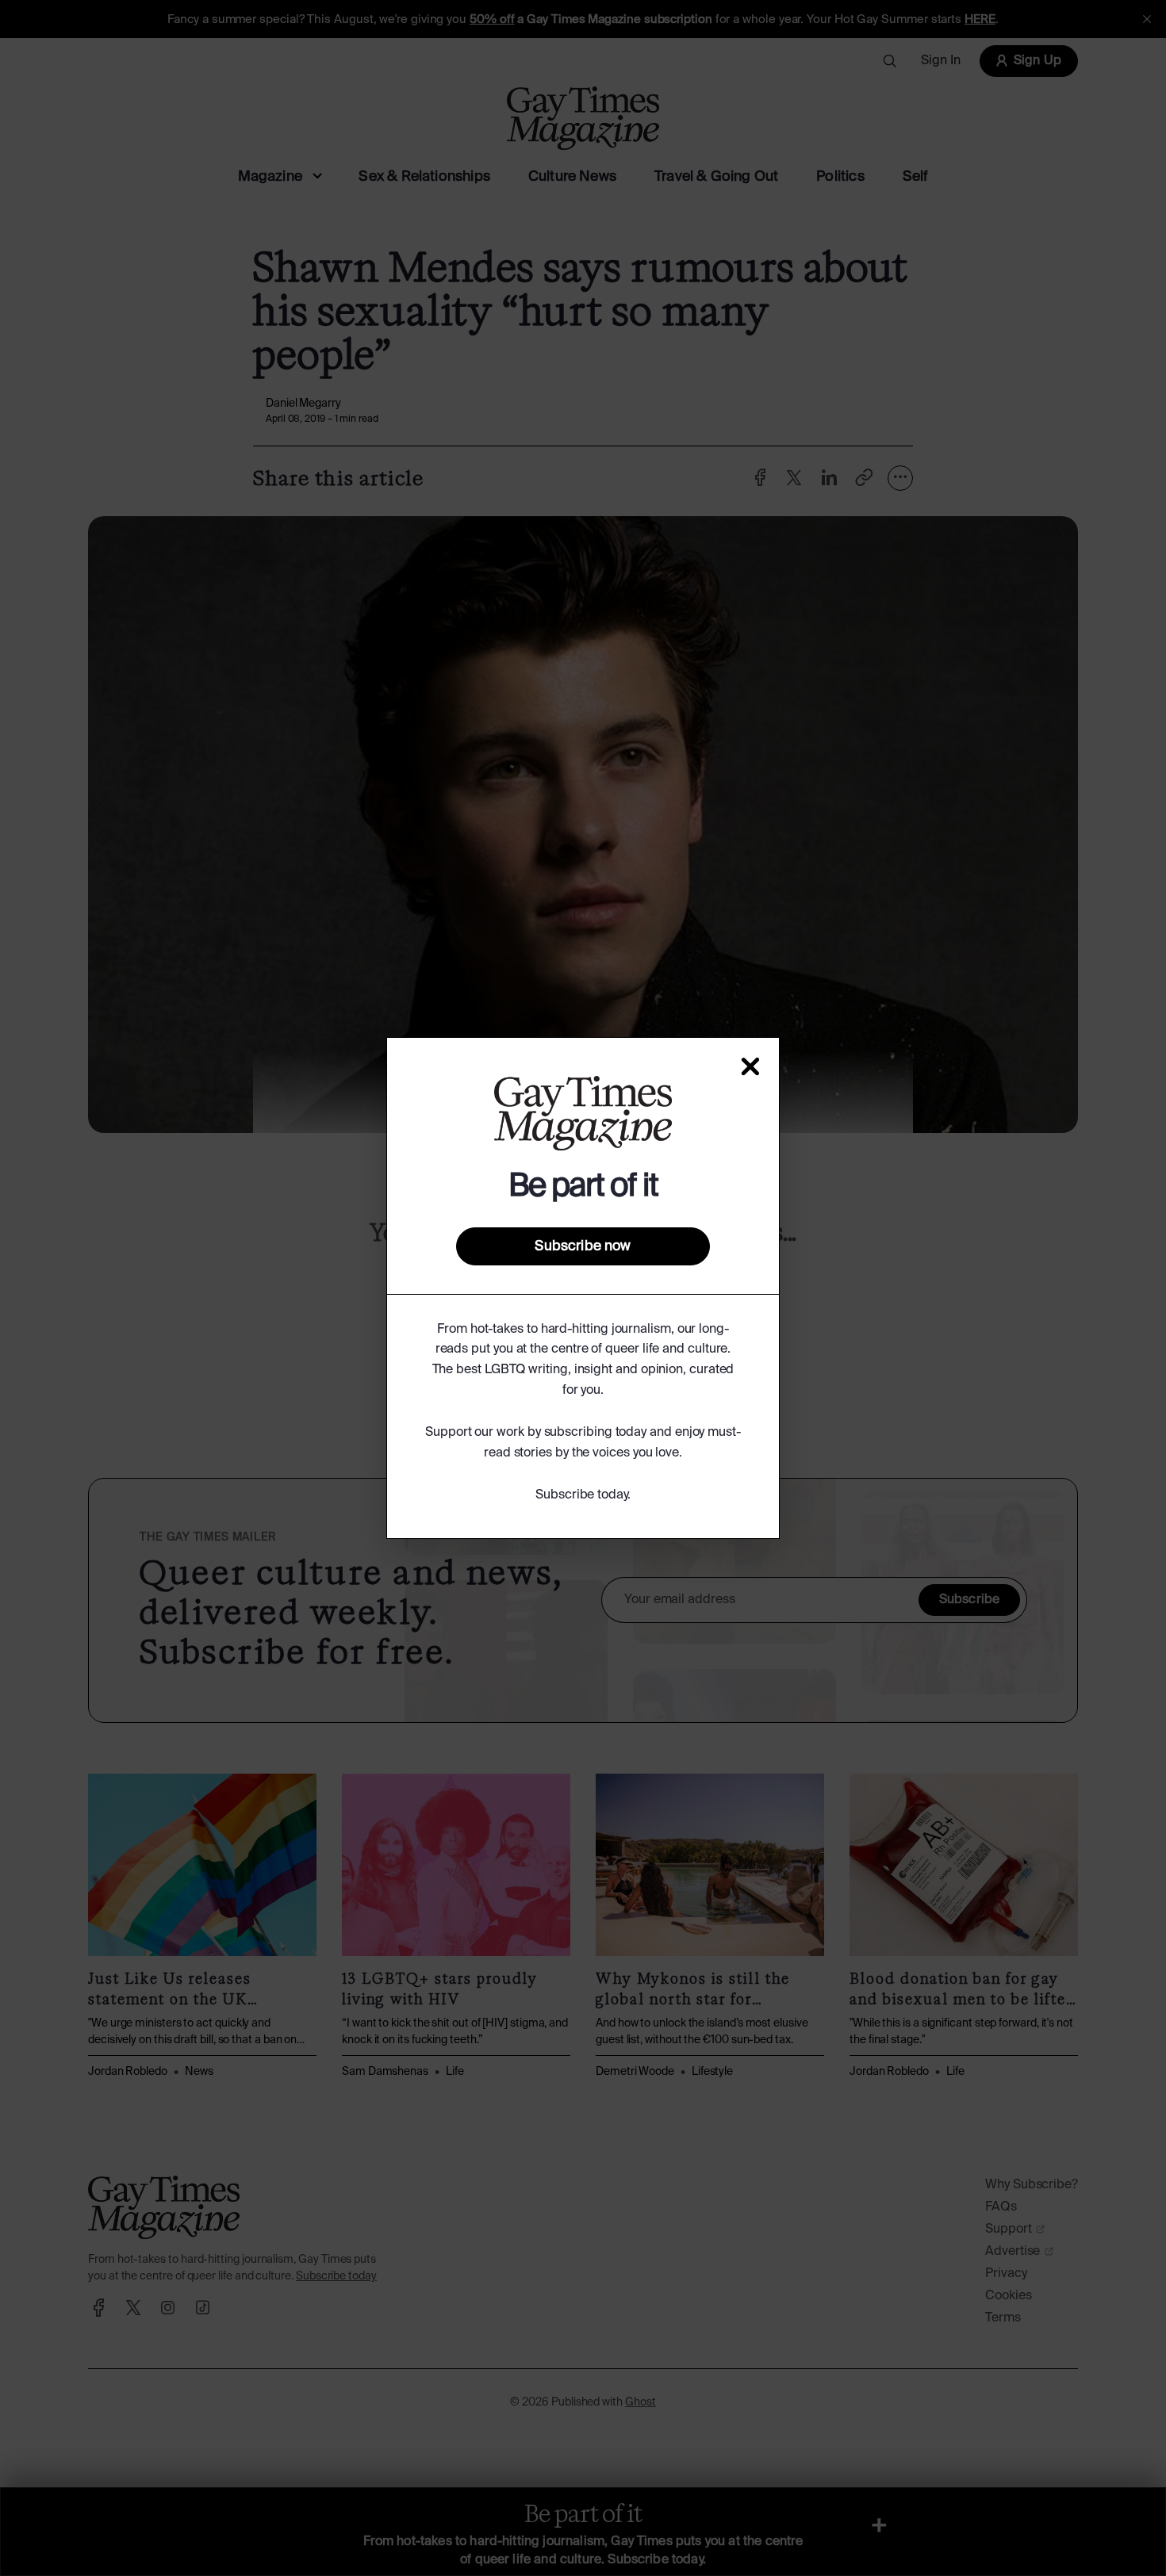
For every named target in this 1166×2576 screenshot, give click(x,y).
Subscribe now (583, 1246)
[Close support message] (750, 1066)
